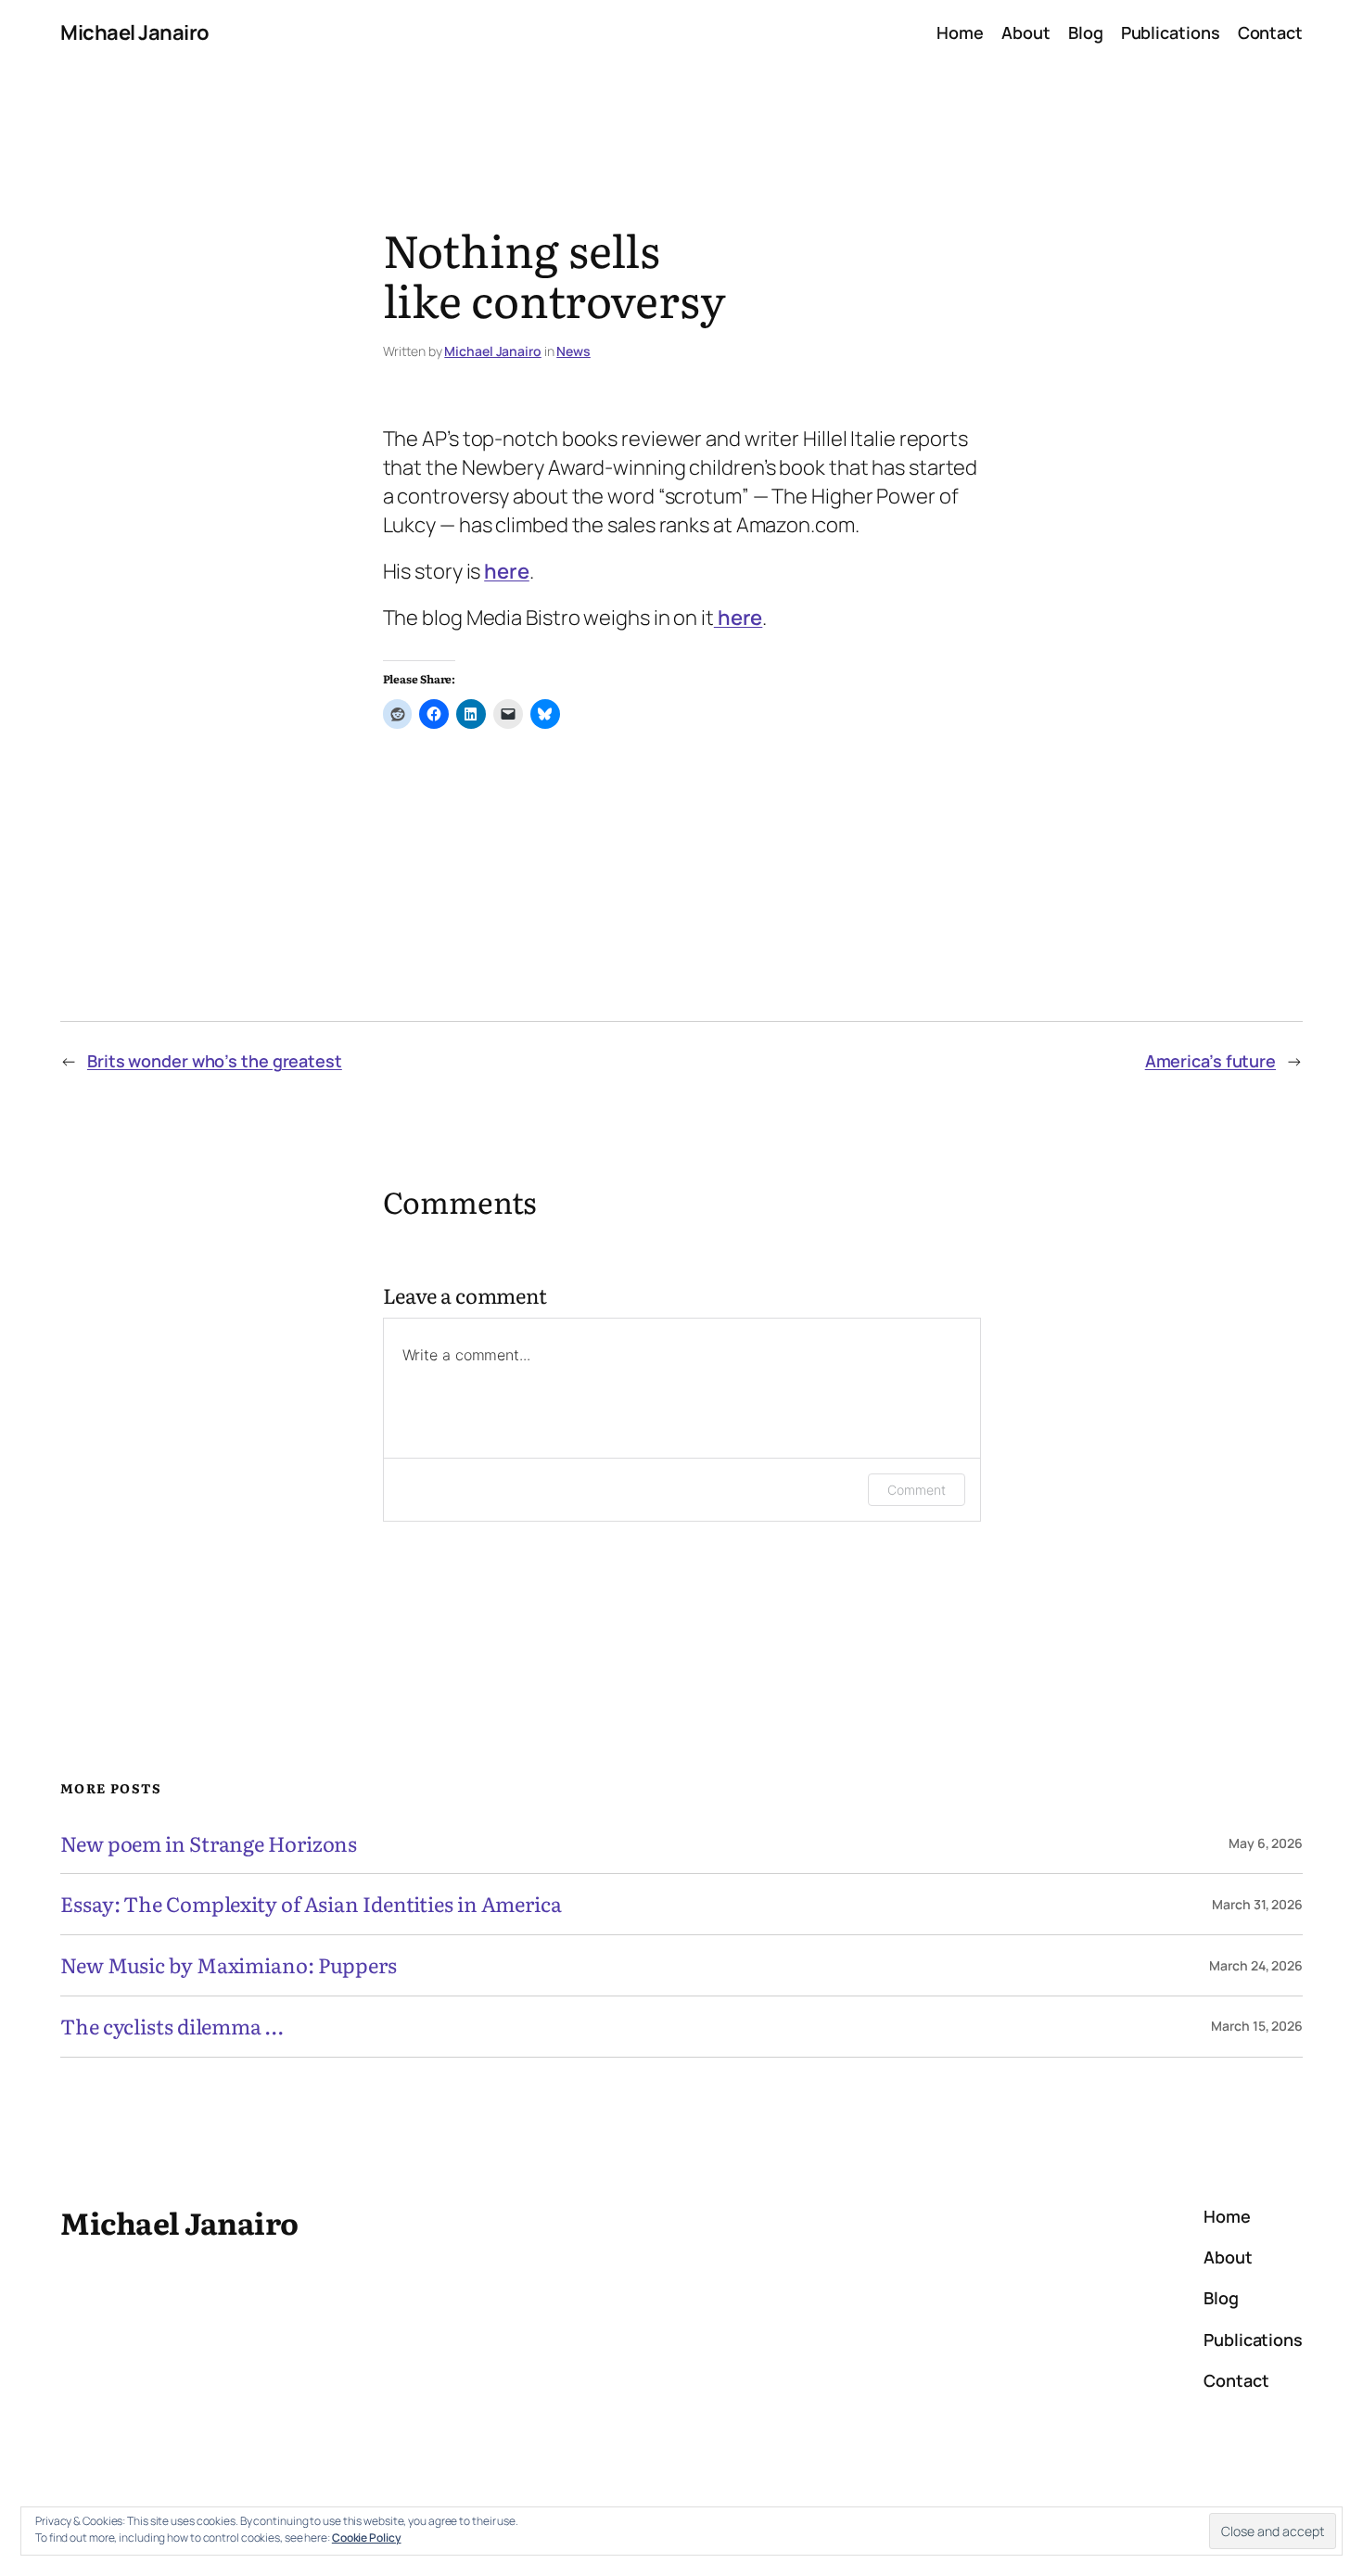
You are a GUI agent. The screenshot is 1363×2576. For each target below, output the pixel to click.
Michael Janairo (135, 32)
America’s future (1210, 1061)
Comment (916, 1490)
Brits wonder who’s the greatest (215, 1061)
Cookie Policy (367, 2538)
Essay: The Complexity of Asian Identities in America (311, 1904)
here (507, 571)
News (573, 351)
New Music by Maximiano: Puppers (229, 1965)
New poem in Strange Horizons (209, 1844)
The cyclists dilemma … (172, 2027)
